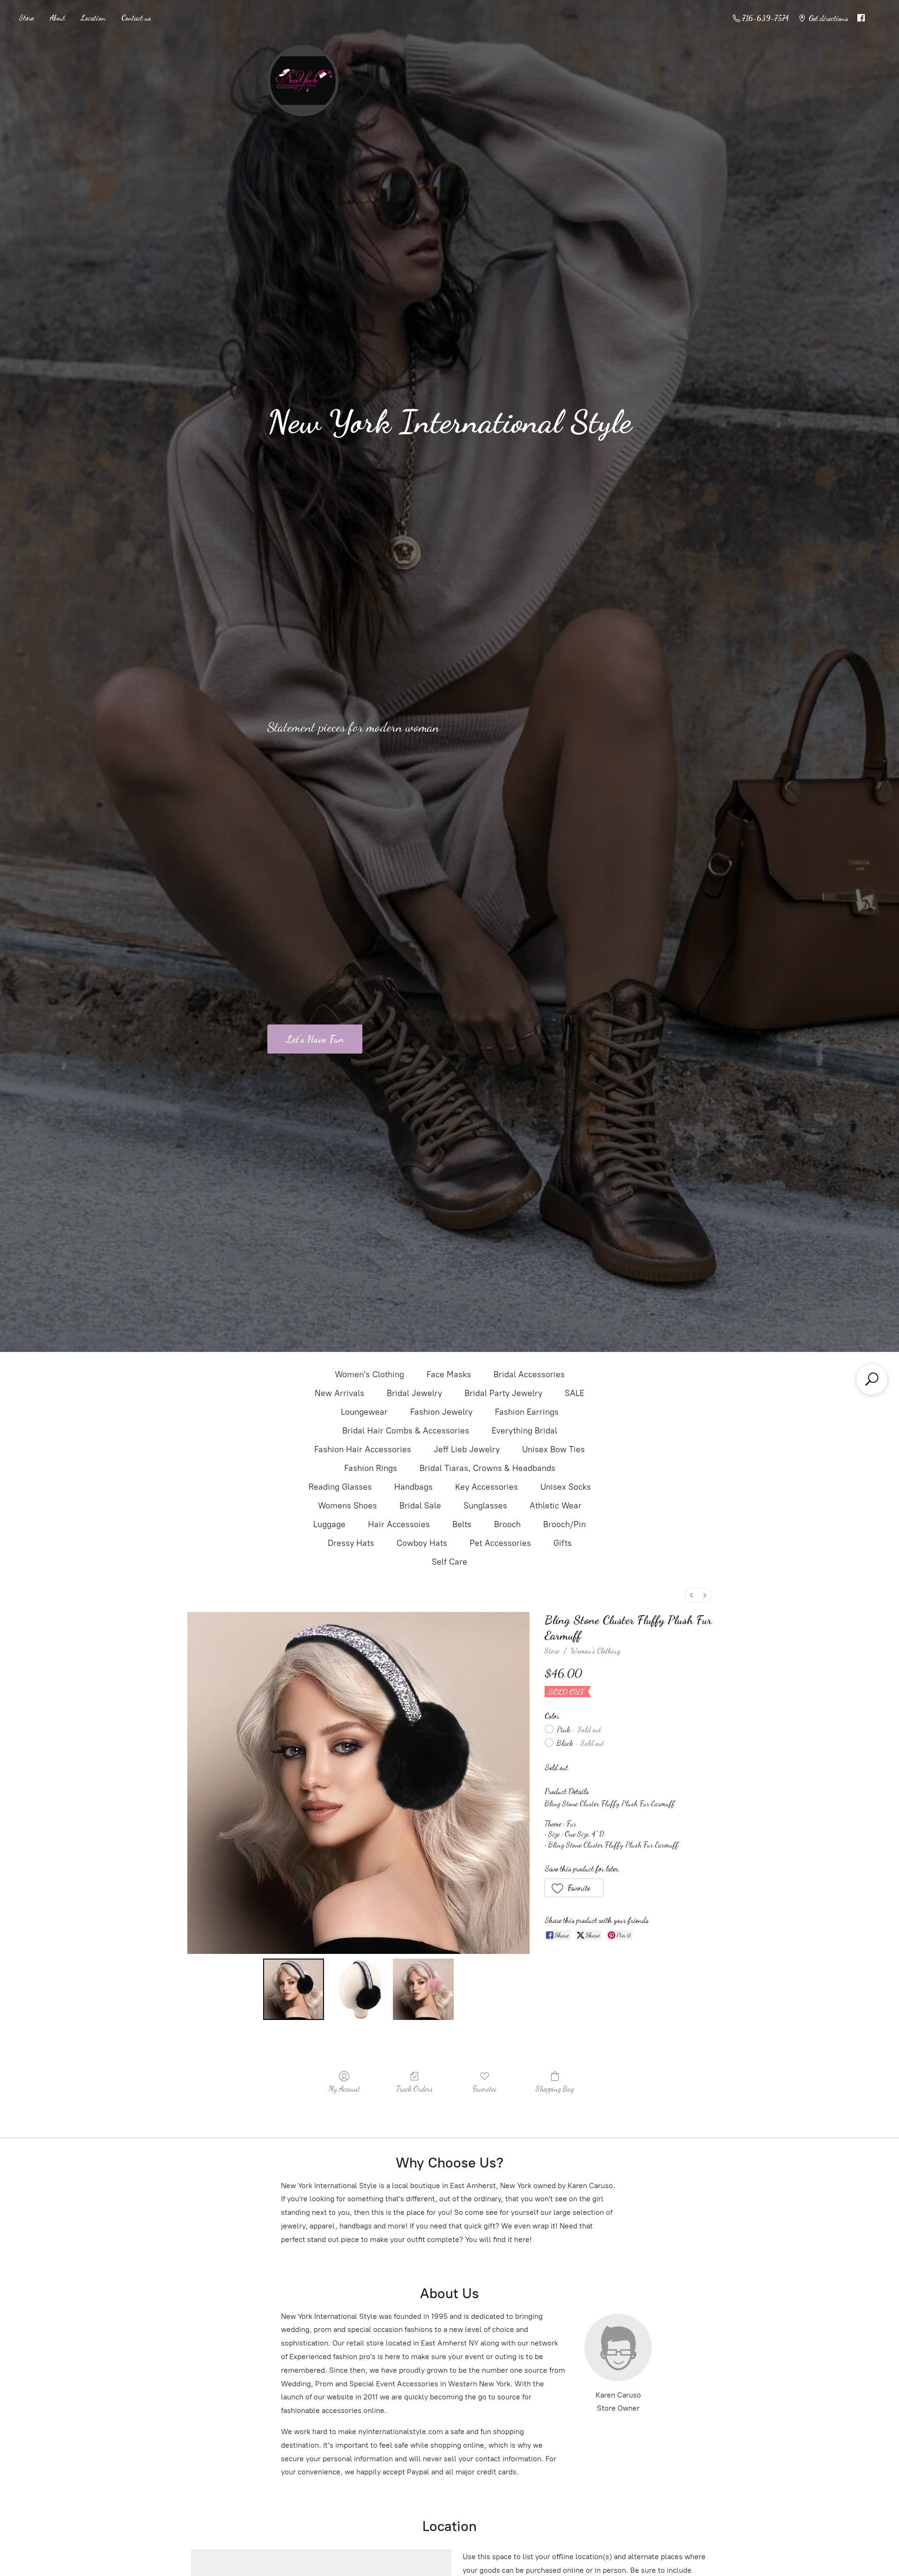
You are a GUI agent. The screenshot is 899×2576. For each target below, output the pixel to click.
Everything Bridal (524, 1431)
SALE (575, 1393)
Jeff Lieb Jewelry (467, 1449)
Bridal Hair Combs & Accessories (406, 1431)
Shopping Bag (555, 2089)
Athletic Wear (556, 1506)
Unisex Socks (566, 1487)
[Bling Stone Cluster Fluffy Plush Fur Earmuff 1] (358, 1989)
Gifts (563, 1543)
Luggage (329, 1524)
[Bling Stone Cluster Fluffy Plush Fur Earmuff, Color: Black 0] (294, 1989)
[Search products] (872, 1379)
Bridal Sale (420, 1506)
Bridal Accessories (529, 1374)
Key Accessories (486, 1487)
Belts (462, 1524)
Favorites (485, 2089)
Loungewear (364, 1412)
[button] (574, 1888)
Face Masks (449, 1374)
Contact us (136, 18)
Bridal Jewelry (414, 1393)
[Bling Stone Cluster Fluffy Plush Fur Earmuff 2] (423, 1989)
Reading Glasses (340, 1487)
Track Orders (414, 2089)
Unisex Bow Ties (553, 1449)
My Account (344, 2089)
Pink (579, 1729)
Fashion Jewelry (441, 1412)
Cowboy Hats (422, 1543)
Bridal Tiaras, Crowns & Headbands (487, 1468)
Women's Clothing (369, 1374)
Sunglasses (485, 1506)
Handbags (413, 1487)
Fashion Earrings (527, 1412)
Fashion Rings (371, 1468)
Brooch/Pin (564, 1524)
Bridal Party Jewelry (503, 1393)
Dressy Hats (351, 1543)
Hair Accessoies (399, 1524)
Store (26, 18)
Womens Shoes (347, 1506)
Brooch (507, 1524)
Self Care (449, 1562)
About (57, 18)
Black (580, 1743)
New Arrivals (339, 1393)
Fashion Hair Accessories (363, 1449)
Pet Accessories (500, 1543)
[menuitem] (692, 1595)
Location (93, 18)
